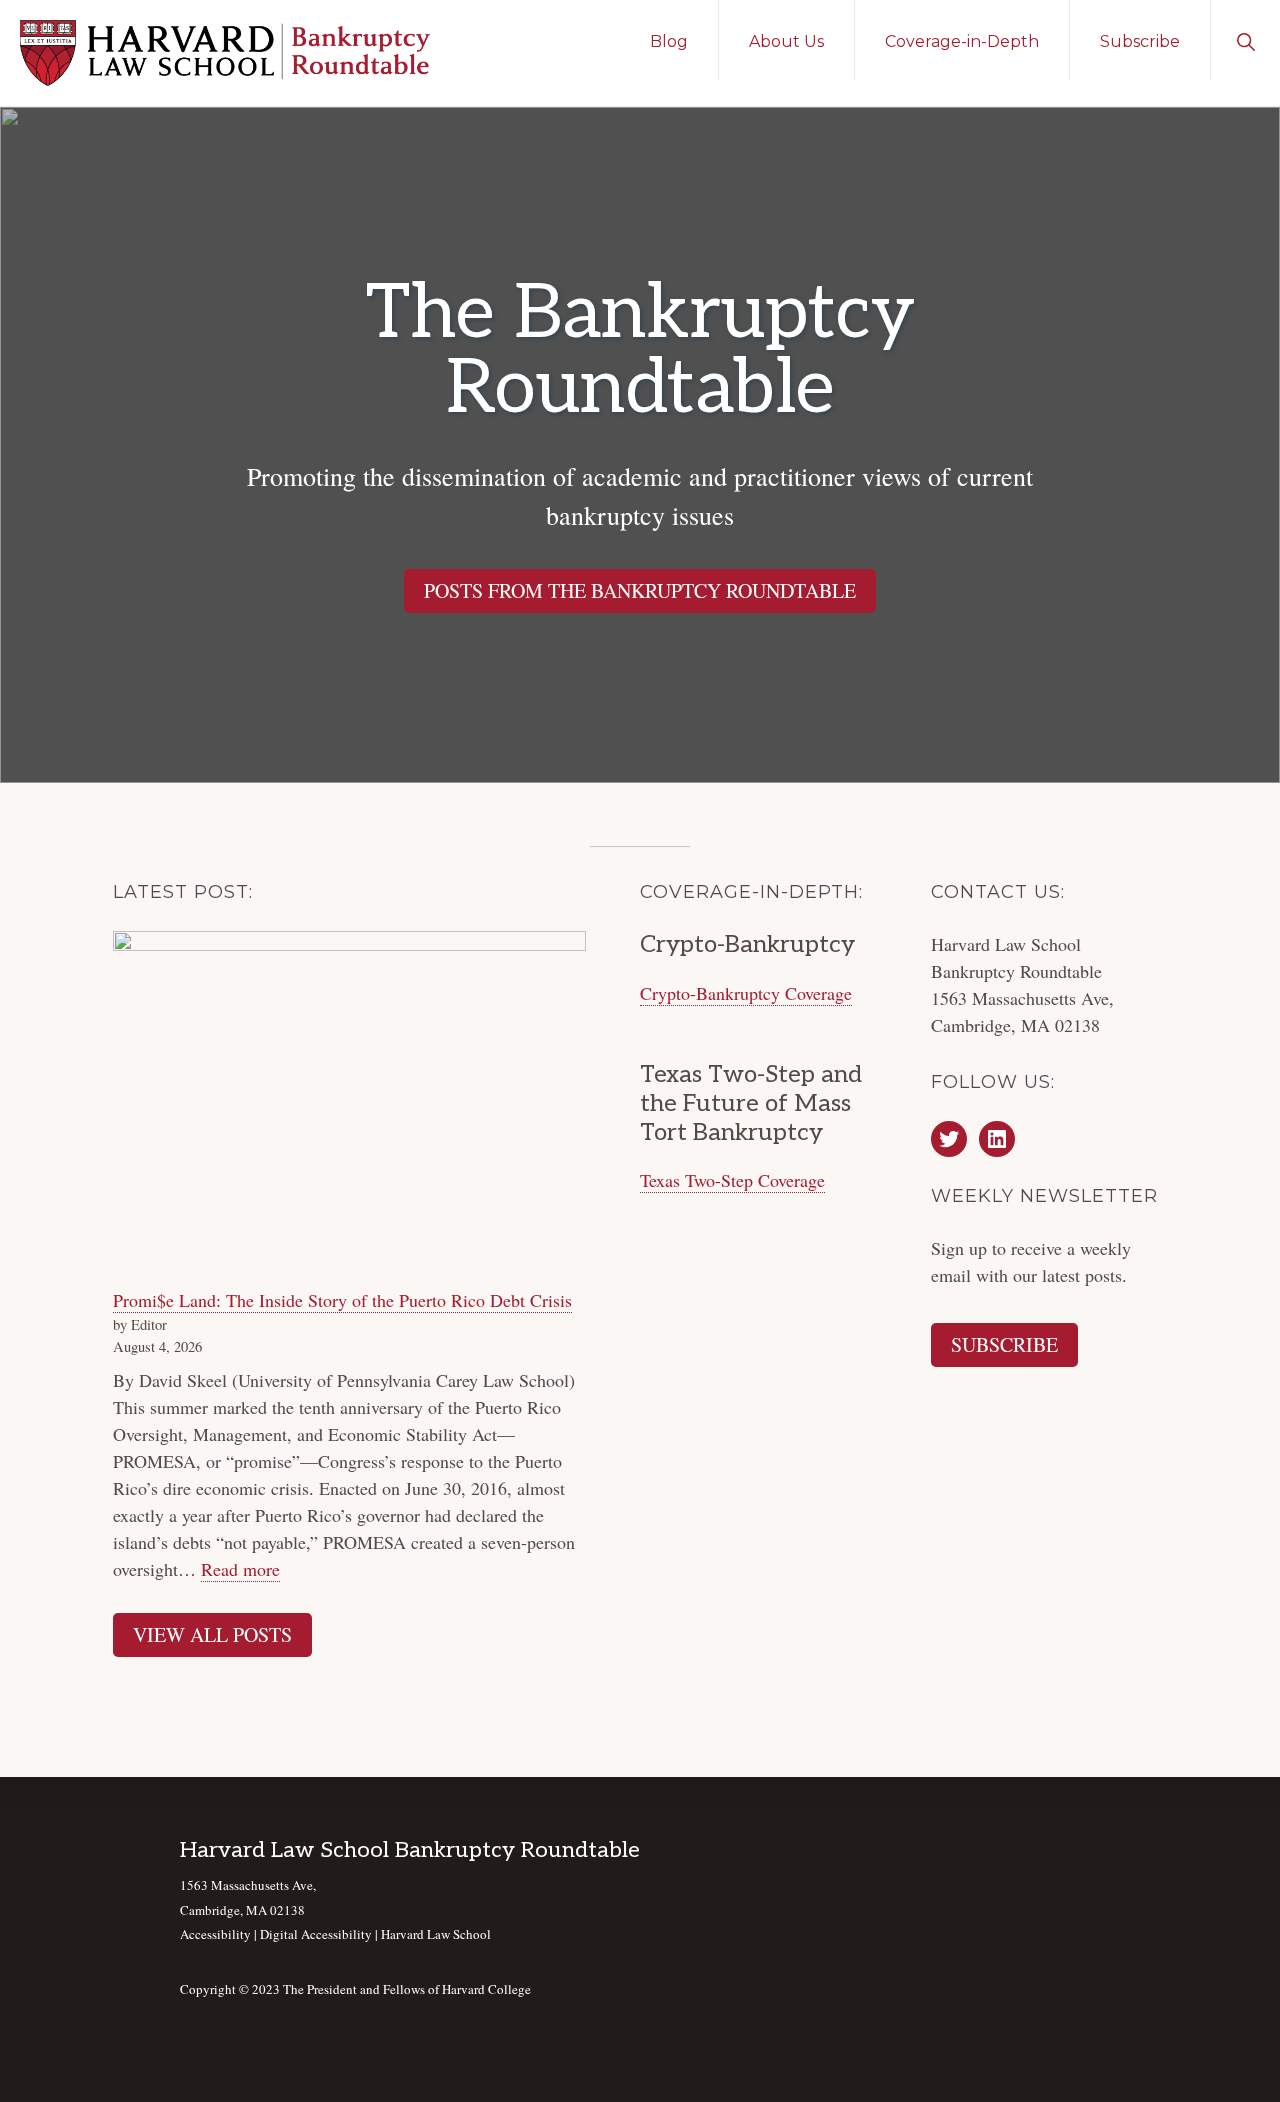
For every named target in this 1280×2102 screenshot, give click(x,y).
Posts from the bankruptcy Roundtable (640, 590)
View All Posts (212, 1634)
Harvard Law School (436, 1934)
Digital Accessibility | (320, 1934)
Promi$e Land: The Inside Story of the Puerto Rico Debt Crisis (342, 1300)
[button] (1245, 40)
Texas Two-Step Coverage (732, 1180)
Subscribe (1004, 1344)
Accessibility (215, 1934)
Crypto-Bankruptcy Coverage (746, 993)
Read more (240, 1569)
